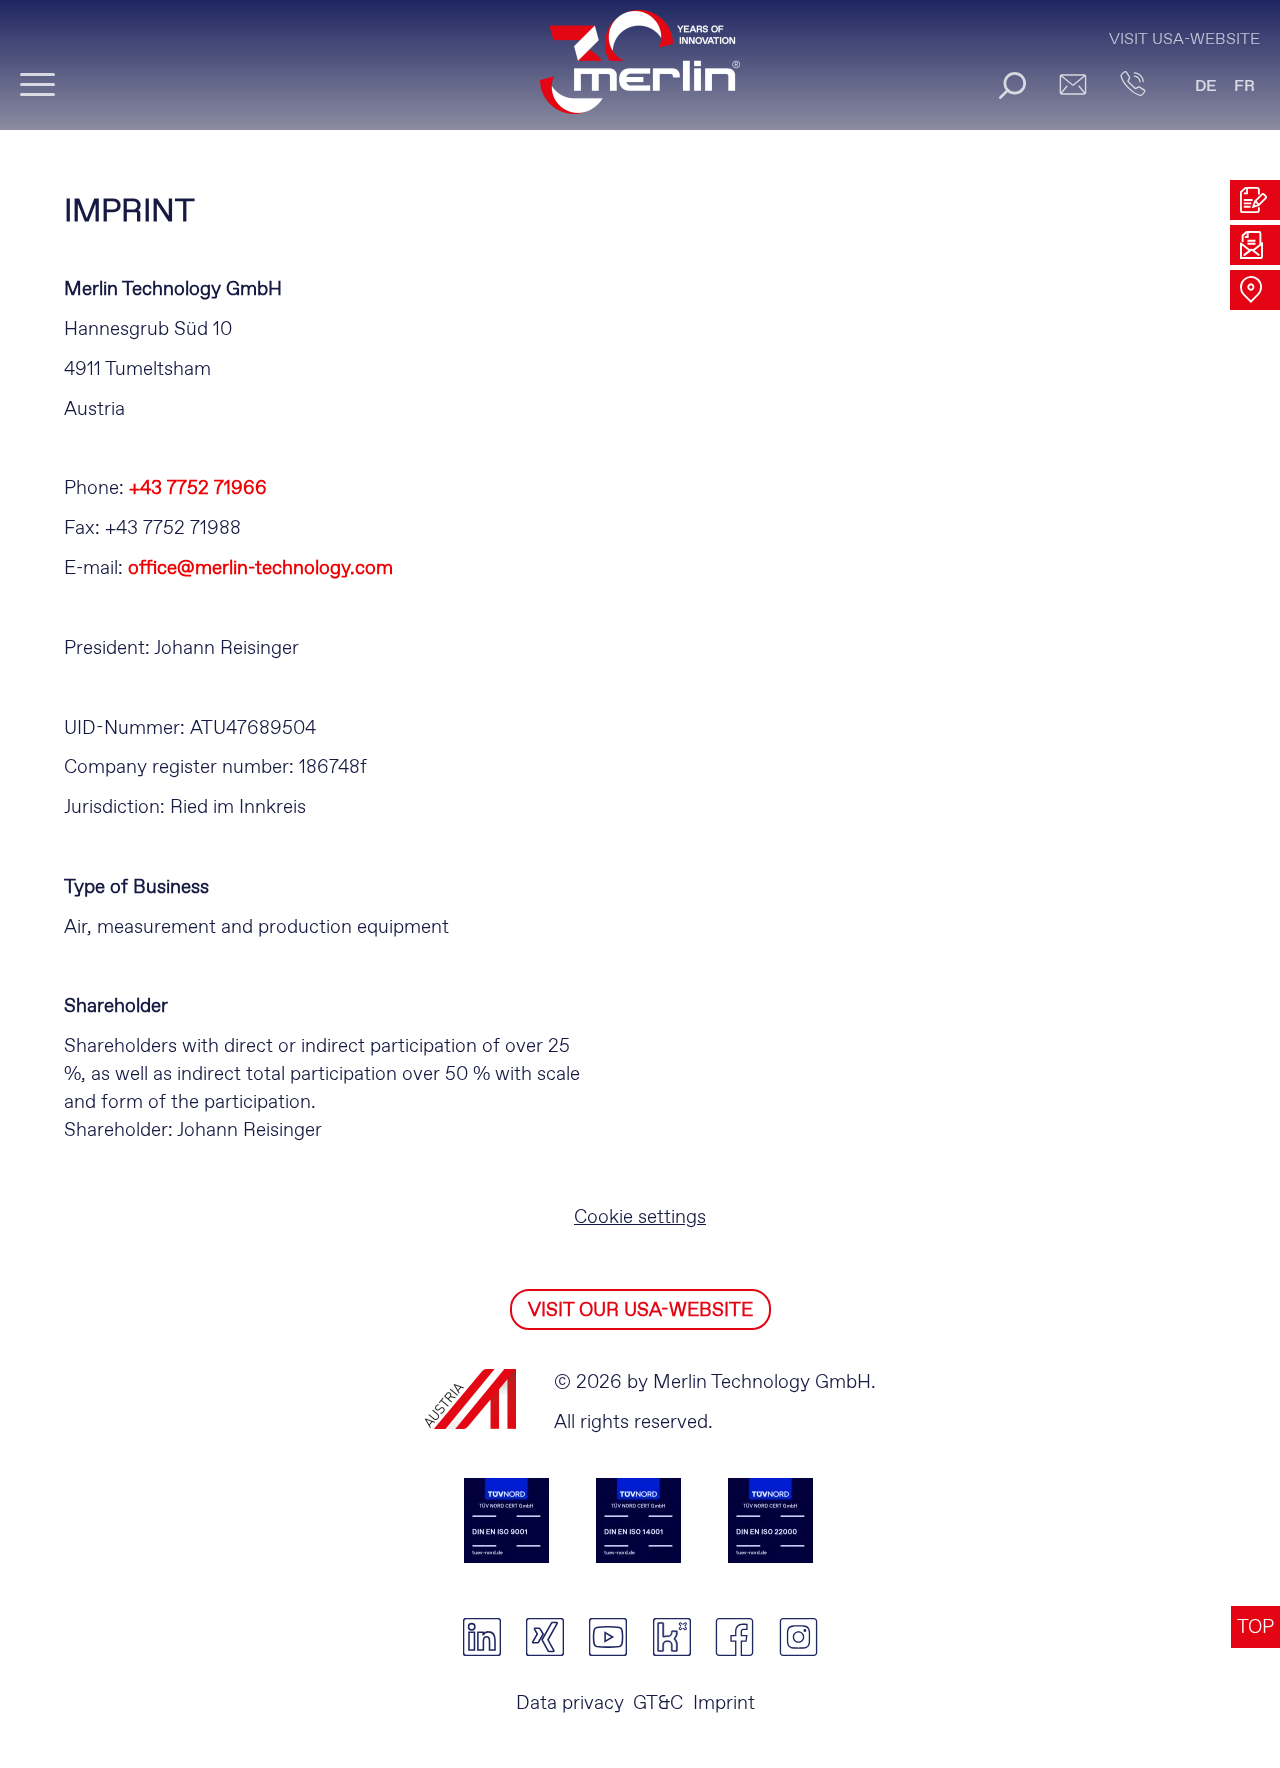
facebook (734, 1637)
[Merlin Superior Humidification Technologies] (640, 71)
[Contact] (1132, 84)
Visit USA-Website (1184, 39)
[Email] (1072, 84)
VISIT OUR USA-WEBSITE (640, 1310)
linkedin (481, 1637)
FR (1244, 86)
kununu (671, 1637)
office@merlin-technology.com (260, 568)
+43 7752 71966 (198, 488)
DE (1206, 86)
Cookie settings (640, 1217)
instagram (798, 1637)
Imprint (724, 1703)
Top (1255, 1627)
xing (544, 1637)
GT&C (658, 1703)
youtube (608, 1637)
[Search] (1012, 85)
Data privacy (570, 1703)
